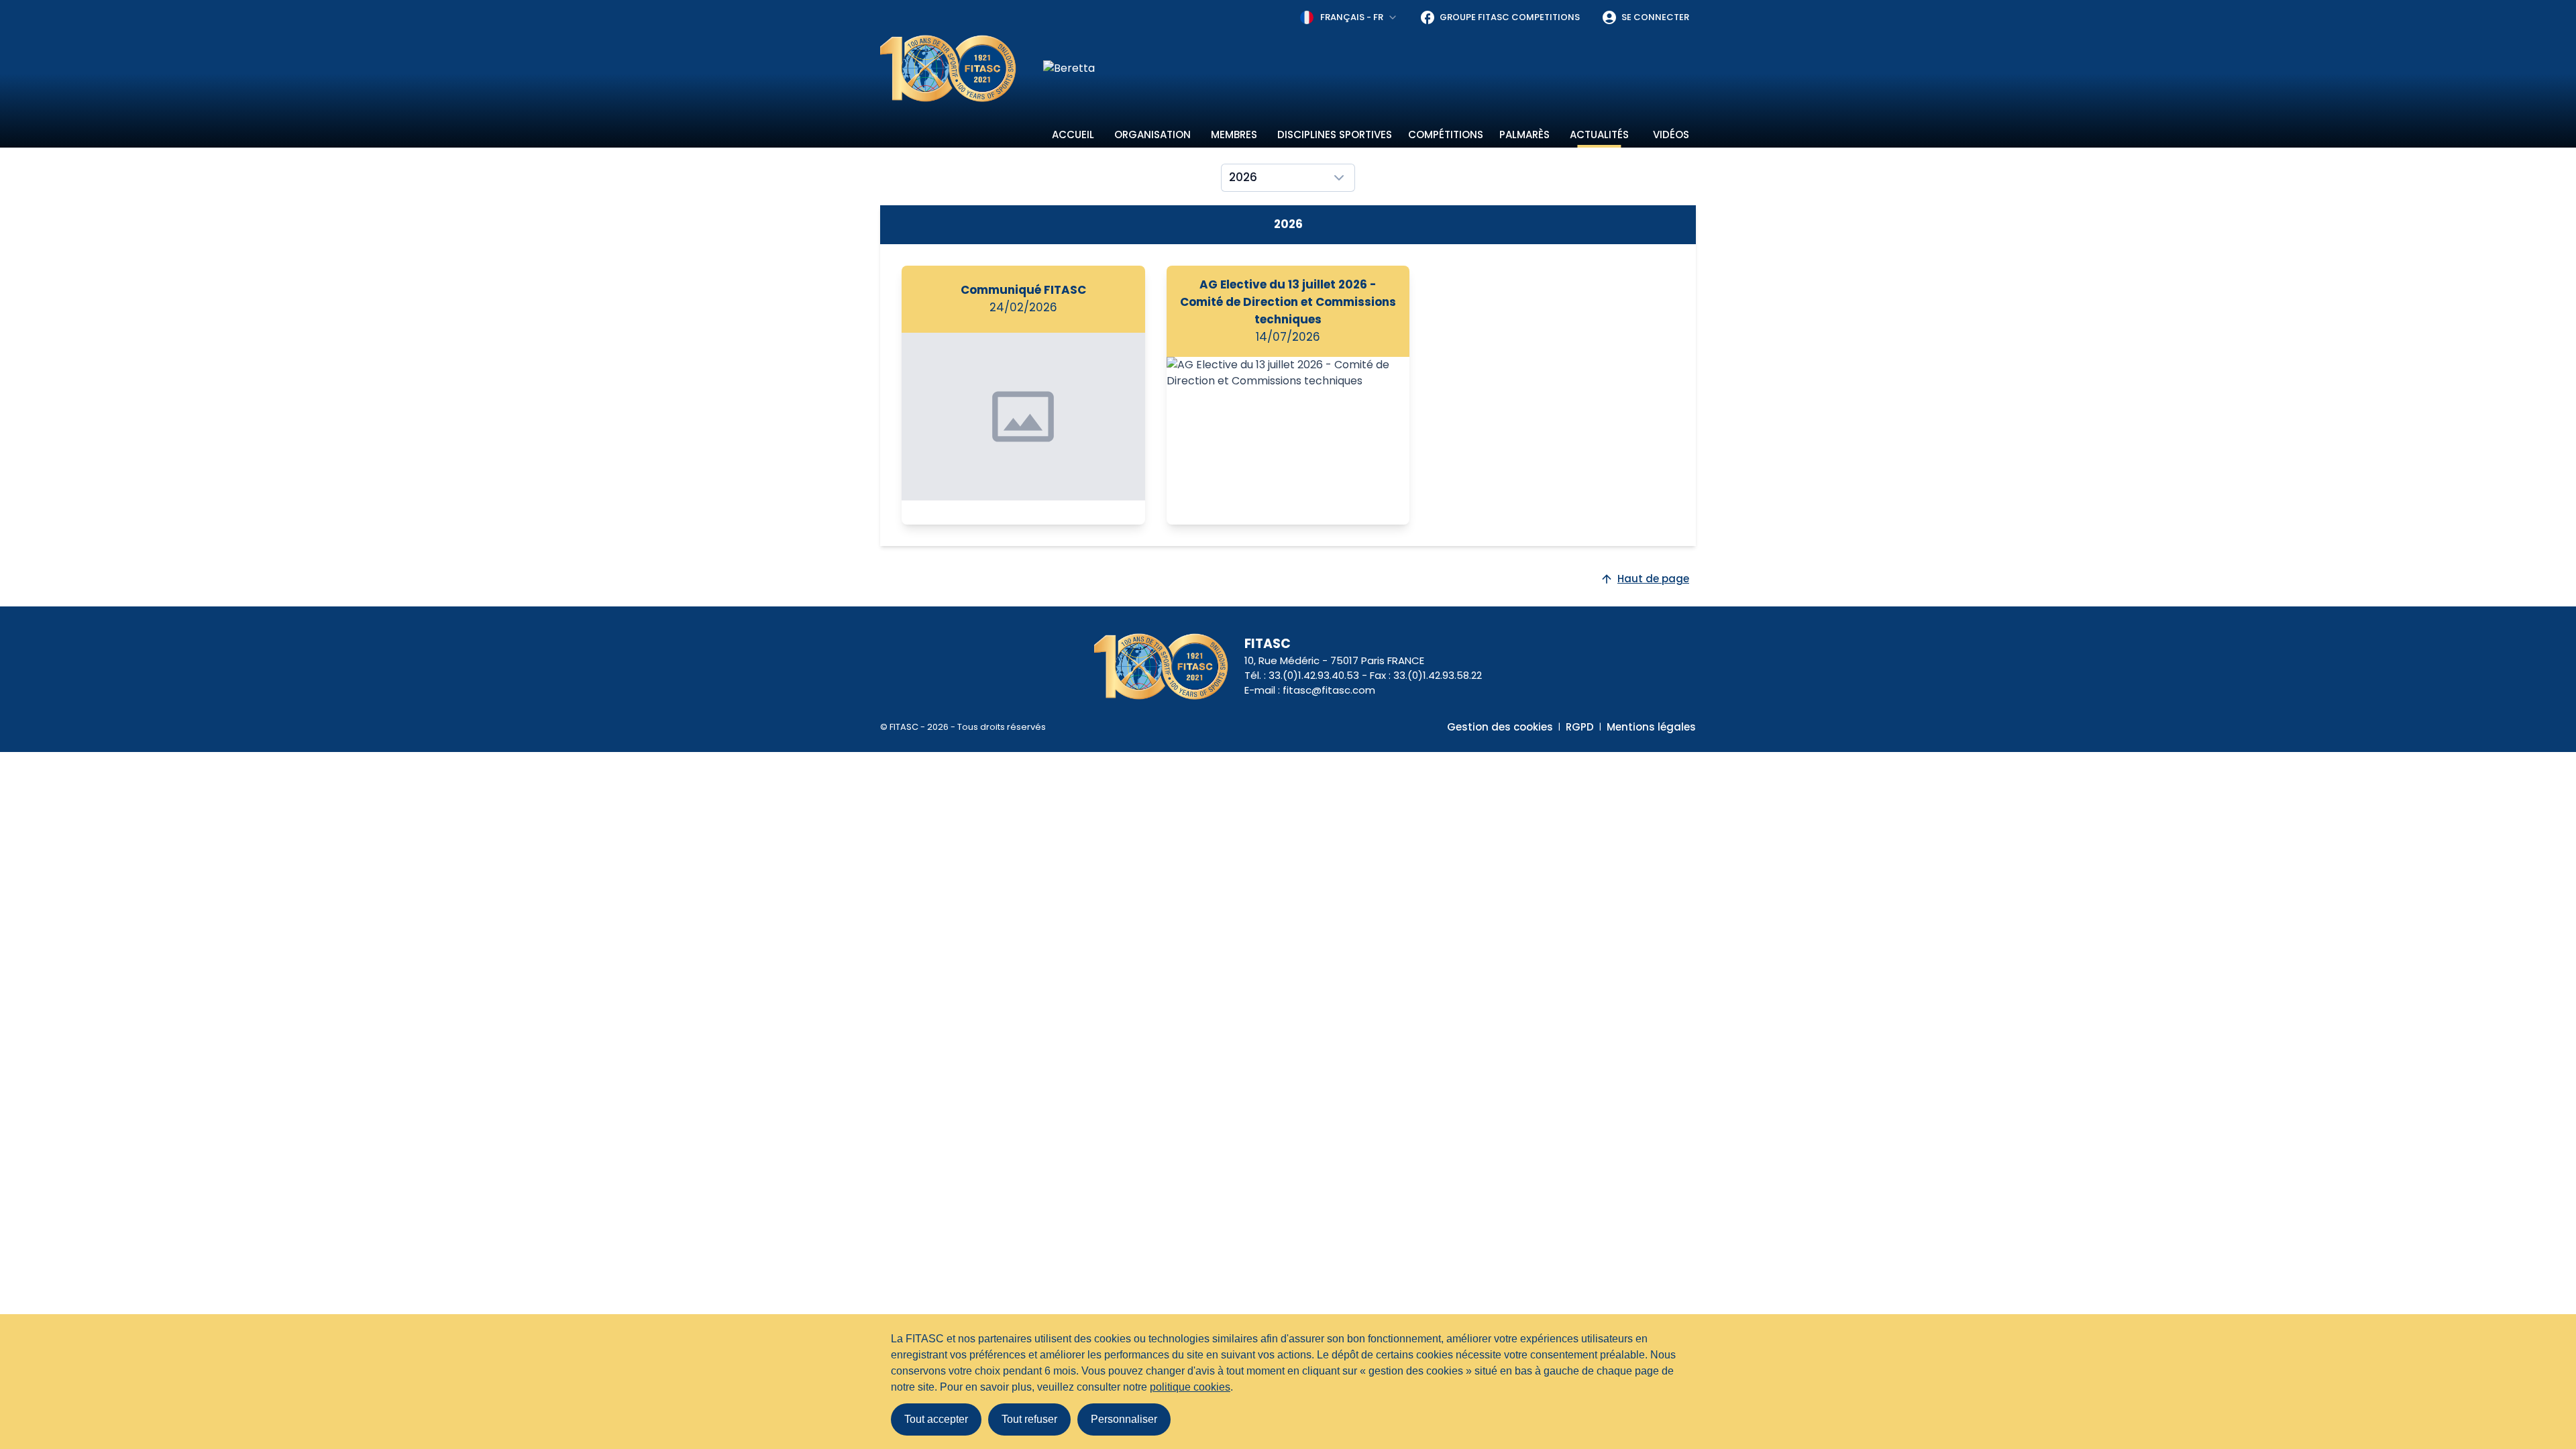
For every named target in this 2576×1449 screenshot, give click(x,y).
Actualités (1599, 135)
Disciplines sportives (1335, 135)
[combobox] (1349, 17)
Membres (1234, 135)
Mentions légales (1651, 727)
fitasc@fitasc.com (1329, 690)
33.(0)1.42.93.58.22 (1438, 675)
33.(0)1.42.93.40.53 (1314, 675)
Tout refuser (1029, 1419)
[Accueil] (948, 68)
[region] (1370, 68)
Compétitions (1446, 135)
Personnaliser (1124, 1419)
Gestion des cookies (1500, 727)
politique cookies (1190, 1387)
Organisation (1152, 135)
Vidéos (1671, 135)
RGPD (1580, 727)
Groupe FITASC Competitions (1510, 17)
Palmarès (1524, 135)
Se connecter (1655, 17)
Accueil (1073, 135)
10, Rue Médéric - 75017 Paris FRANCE (1334, 660)
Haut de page (1653, 579)
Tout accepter (936, 1419)
